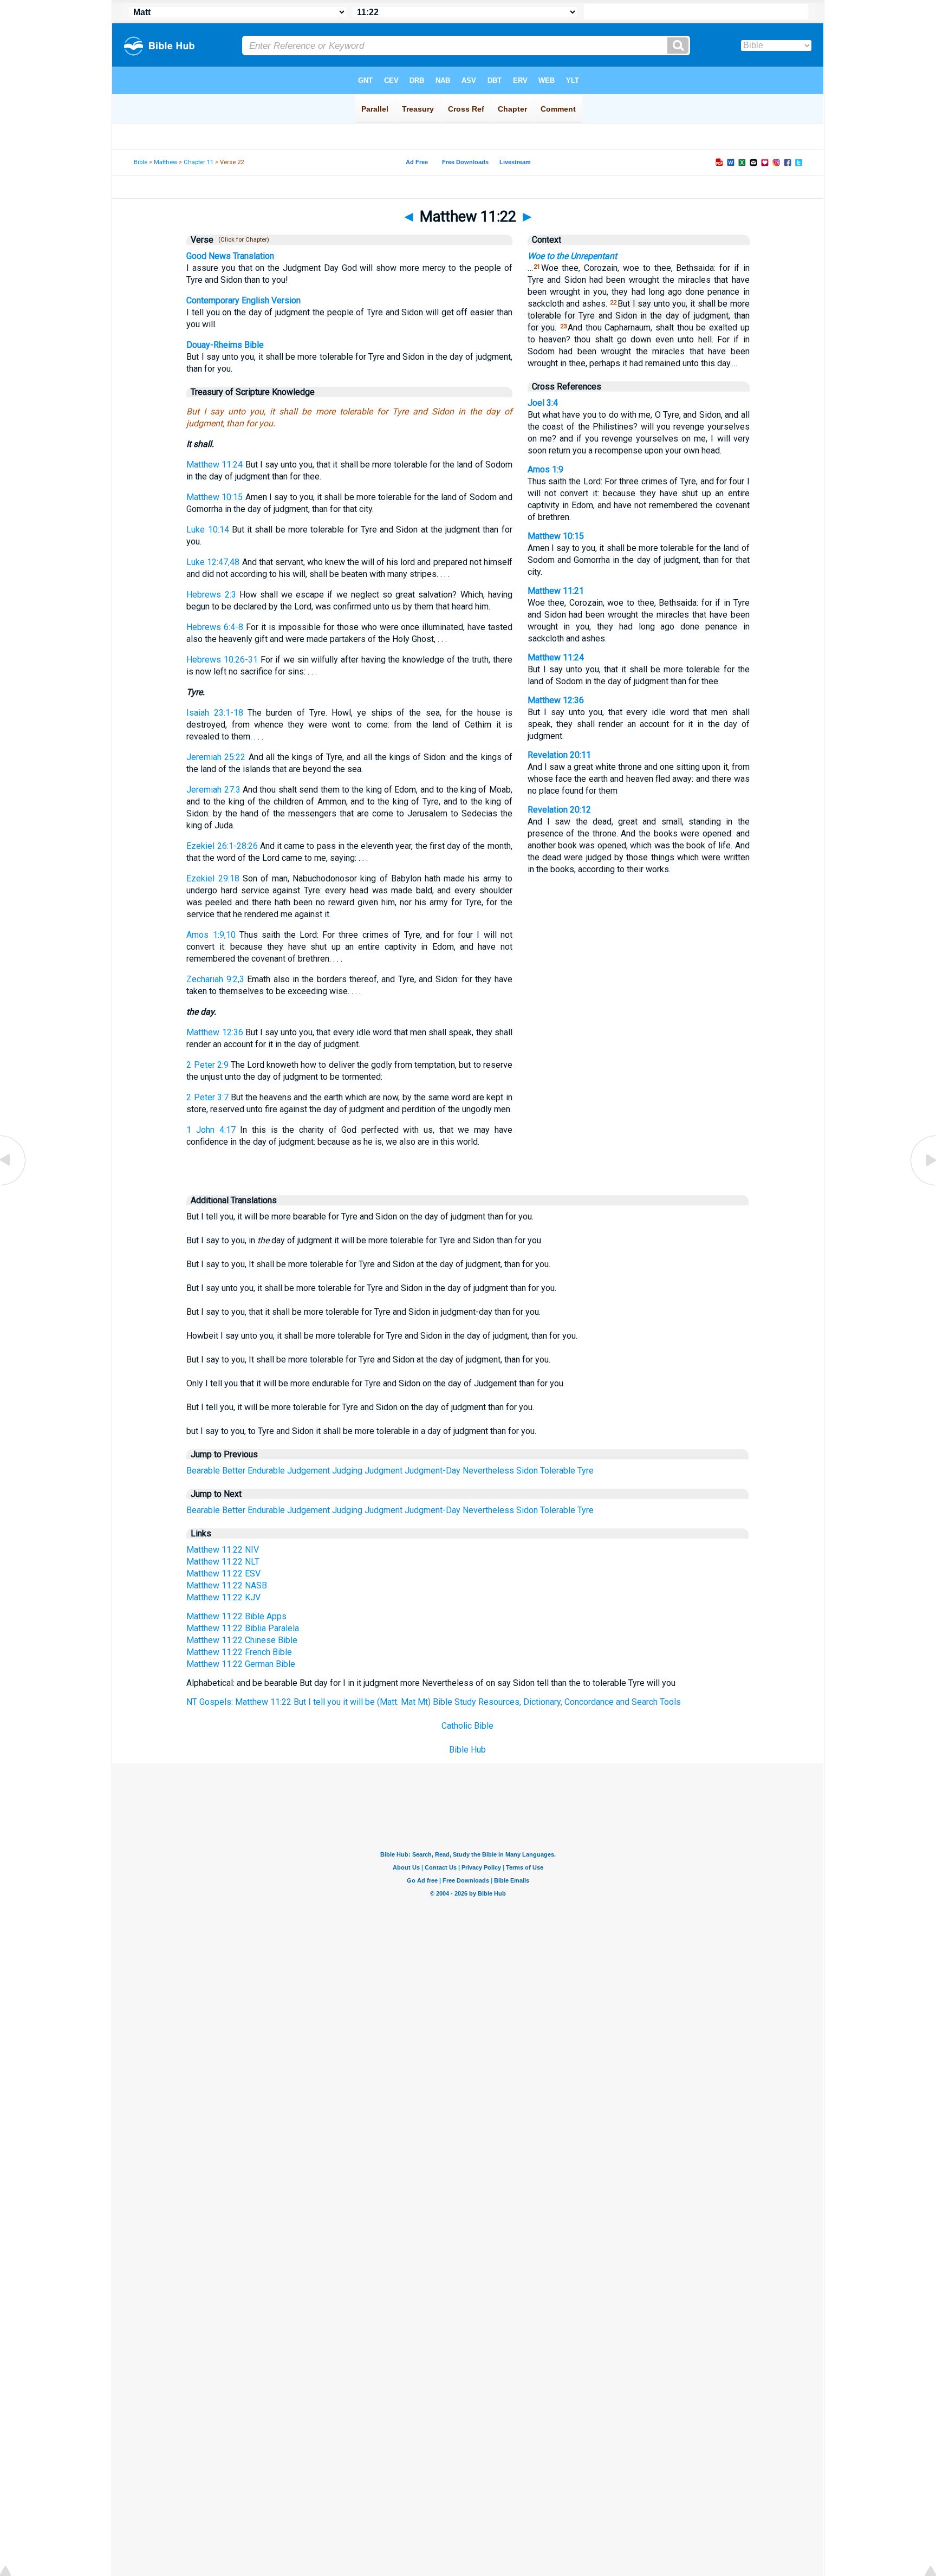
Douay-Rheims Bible (225, 345)
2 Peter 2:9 (207, 1065)
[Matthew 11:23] (922, 1185)
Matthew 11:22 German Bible (241, 1664)
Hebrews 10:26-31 (222, 660)
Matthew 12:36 (214, 1032)
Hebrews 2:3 (211, 595)
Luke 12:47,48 (213, 562)
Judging (347, 1471)
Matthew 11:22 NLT (223, 1562)
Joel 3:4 (543, 403)
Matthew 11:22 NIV (223, 1550)
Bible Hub (467, 1750)
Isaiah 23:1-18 (214, 713)
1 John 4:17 (211, 1130)
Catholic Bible (467, 1726)
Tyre (586, 1471)
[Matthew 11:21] (14, 1185)
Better (234, 1471)
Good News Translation (230, 256)
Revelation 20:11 (559, 755)
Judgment (383, 1471)
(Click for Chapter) (242, 240)
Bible (141, 162)
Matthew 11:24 (214, 465)
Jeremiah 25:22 (216, 757)
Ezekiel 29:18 (213, 878)
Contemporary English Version (243, 300)
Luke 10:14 (207, 530)
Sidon (527, 1471)
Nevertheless (488, 1471)
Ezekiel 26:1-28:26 (222, 846)
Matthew (165, 162)
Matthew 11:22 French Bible (239, 1652)
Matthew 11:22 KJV (223, 1597)
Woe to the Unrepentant (572, 256)
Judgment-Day (433, 1471)
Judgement (308, 1471)
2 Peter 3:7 (207, 1097)
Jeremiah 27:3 (213, 790)
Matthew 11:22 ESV (223, 1573)
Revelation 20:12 (559, 810)
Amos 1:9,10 (211, 935)
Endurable (266, 1471)
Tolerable (558, 1471)
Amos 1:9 (545, 469)
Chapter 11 (199, 162)
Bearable (203, 1471)
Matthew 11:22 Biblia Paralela (243, 1628)
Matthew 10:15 (214, 497)
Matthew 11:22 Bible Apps (236, 1616)
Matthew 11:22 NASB (227, 1585)
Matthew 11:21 (556, 591)
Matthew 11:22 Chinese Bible (242, 1640)
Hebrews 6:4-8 (215, 627)
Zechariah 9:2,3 (215, 979)
